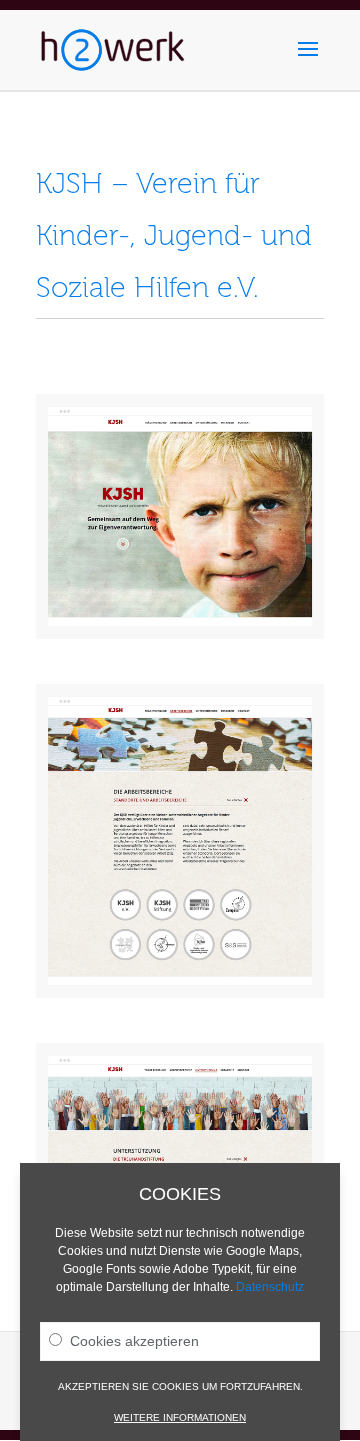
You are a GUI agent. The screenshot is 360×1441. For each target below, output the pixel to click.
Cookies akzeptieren (134, 1341)
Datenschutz (270, 1287)
